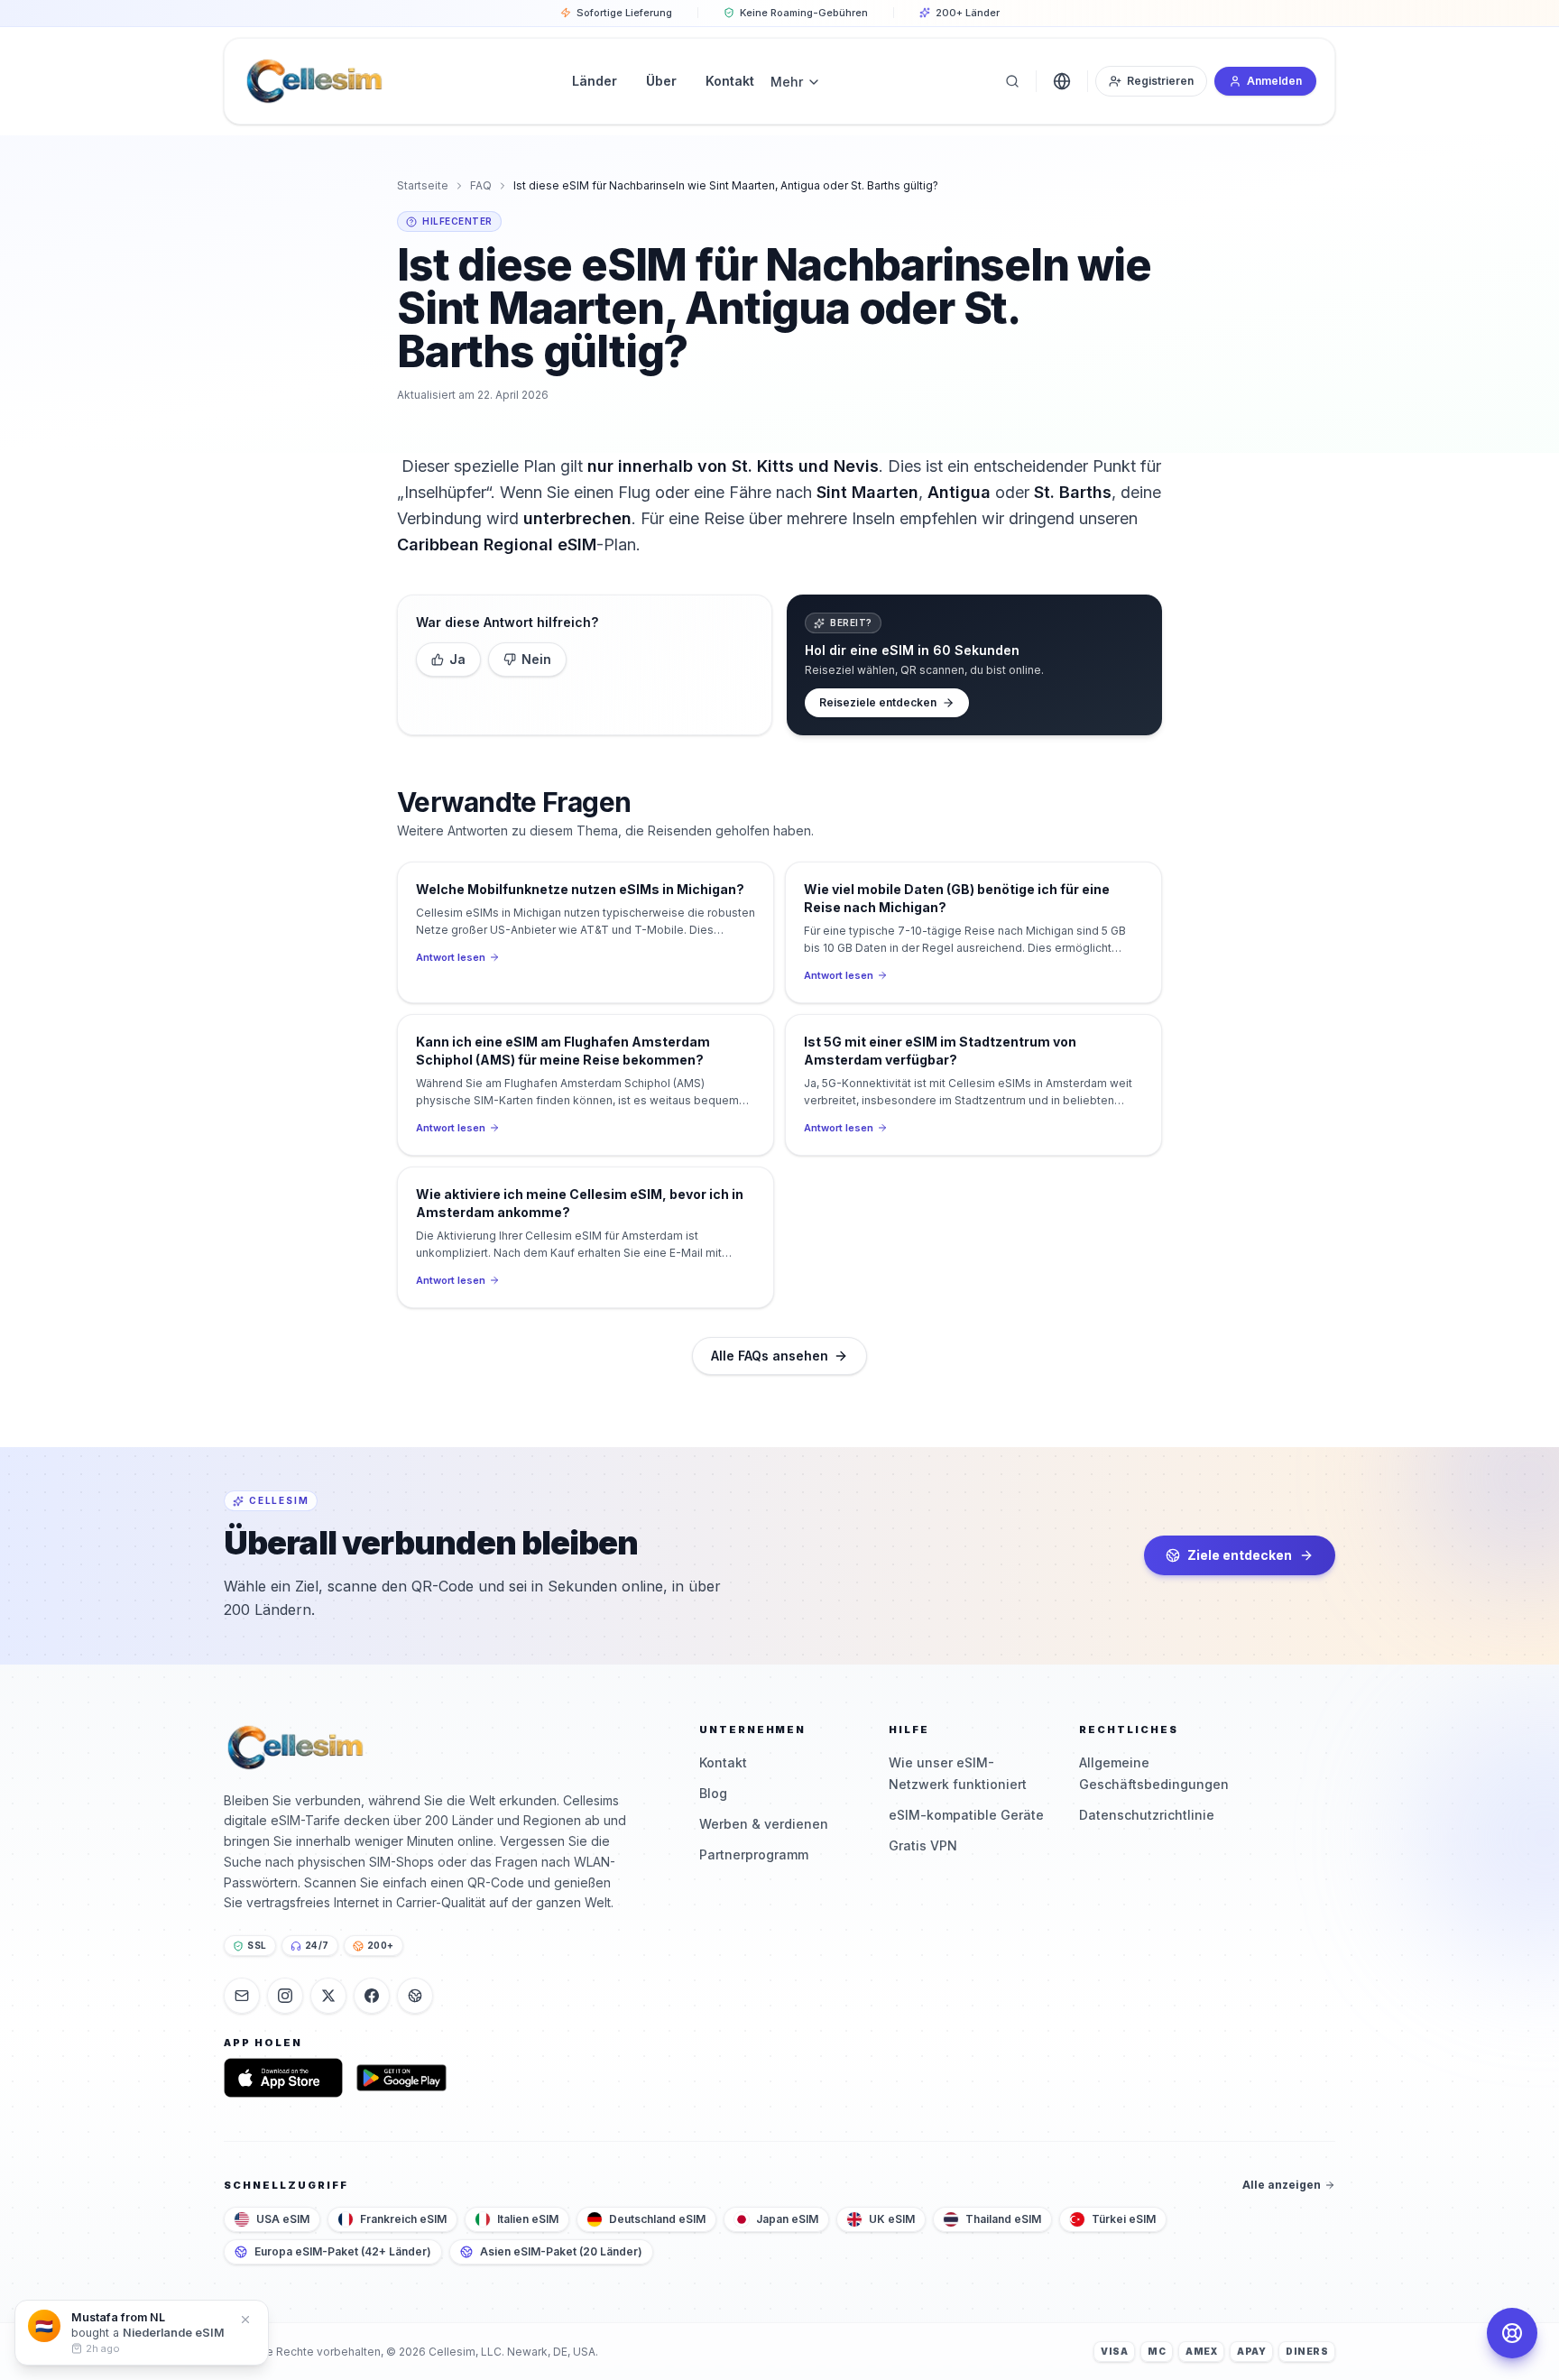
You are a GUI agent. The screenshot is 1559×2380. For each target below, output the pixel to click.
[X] (328, 1996)
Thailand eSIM (1003, 2219)
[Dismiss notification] (245, 2320)
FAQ (481, 185)
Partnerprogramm (754, 1854)
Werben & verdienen (764, 1824)
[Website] (415, 1996)
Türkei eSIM (1124, 2219)
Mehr (787, 82)
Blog (713, 1793)
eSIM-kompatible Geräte (966, 1815)
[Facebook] (372, 1996)
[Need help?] (1512, 2333)
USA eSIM (283, 2219)
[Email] (242, 1996)
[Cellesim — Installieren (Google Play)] (401, 2078)
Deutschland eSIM (657, 2219)
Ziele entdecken (1240, 1555)
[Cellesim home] (314, 81)
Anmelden (1274, 81)
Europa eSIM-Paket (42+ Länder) (343, 2251)
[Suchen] (1012, 81)
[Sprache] (1062, 81)
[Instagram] (285, 1996)
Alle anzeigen (1282, 2185)
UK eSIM (892, 2219)
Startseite (423, 185)
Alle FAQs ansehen (770, 1356)
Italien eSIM (528, 2219)
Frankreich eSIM (403, 2219)
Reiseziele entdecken (878, 702)
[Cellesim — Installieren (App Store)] (283, 2078)
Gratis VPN (923, 1845)
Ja (457, 659)
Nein (536, 659)
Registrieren (1160, 81)
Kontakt (723, 1762)
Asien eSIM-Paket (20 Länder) (561, 2251)
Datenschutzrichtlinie (1147, 1815)
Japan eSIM (787, 2219)
